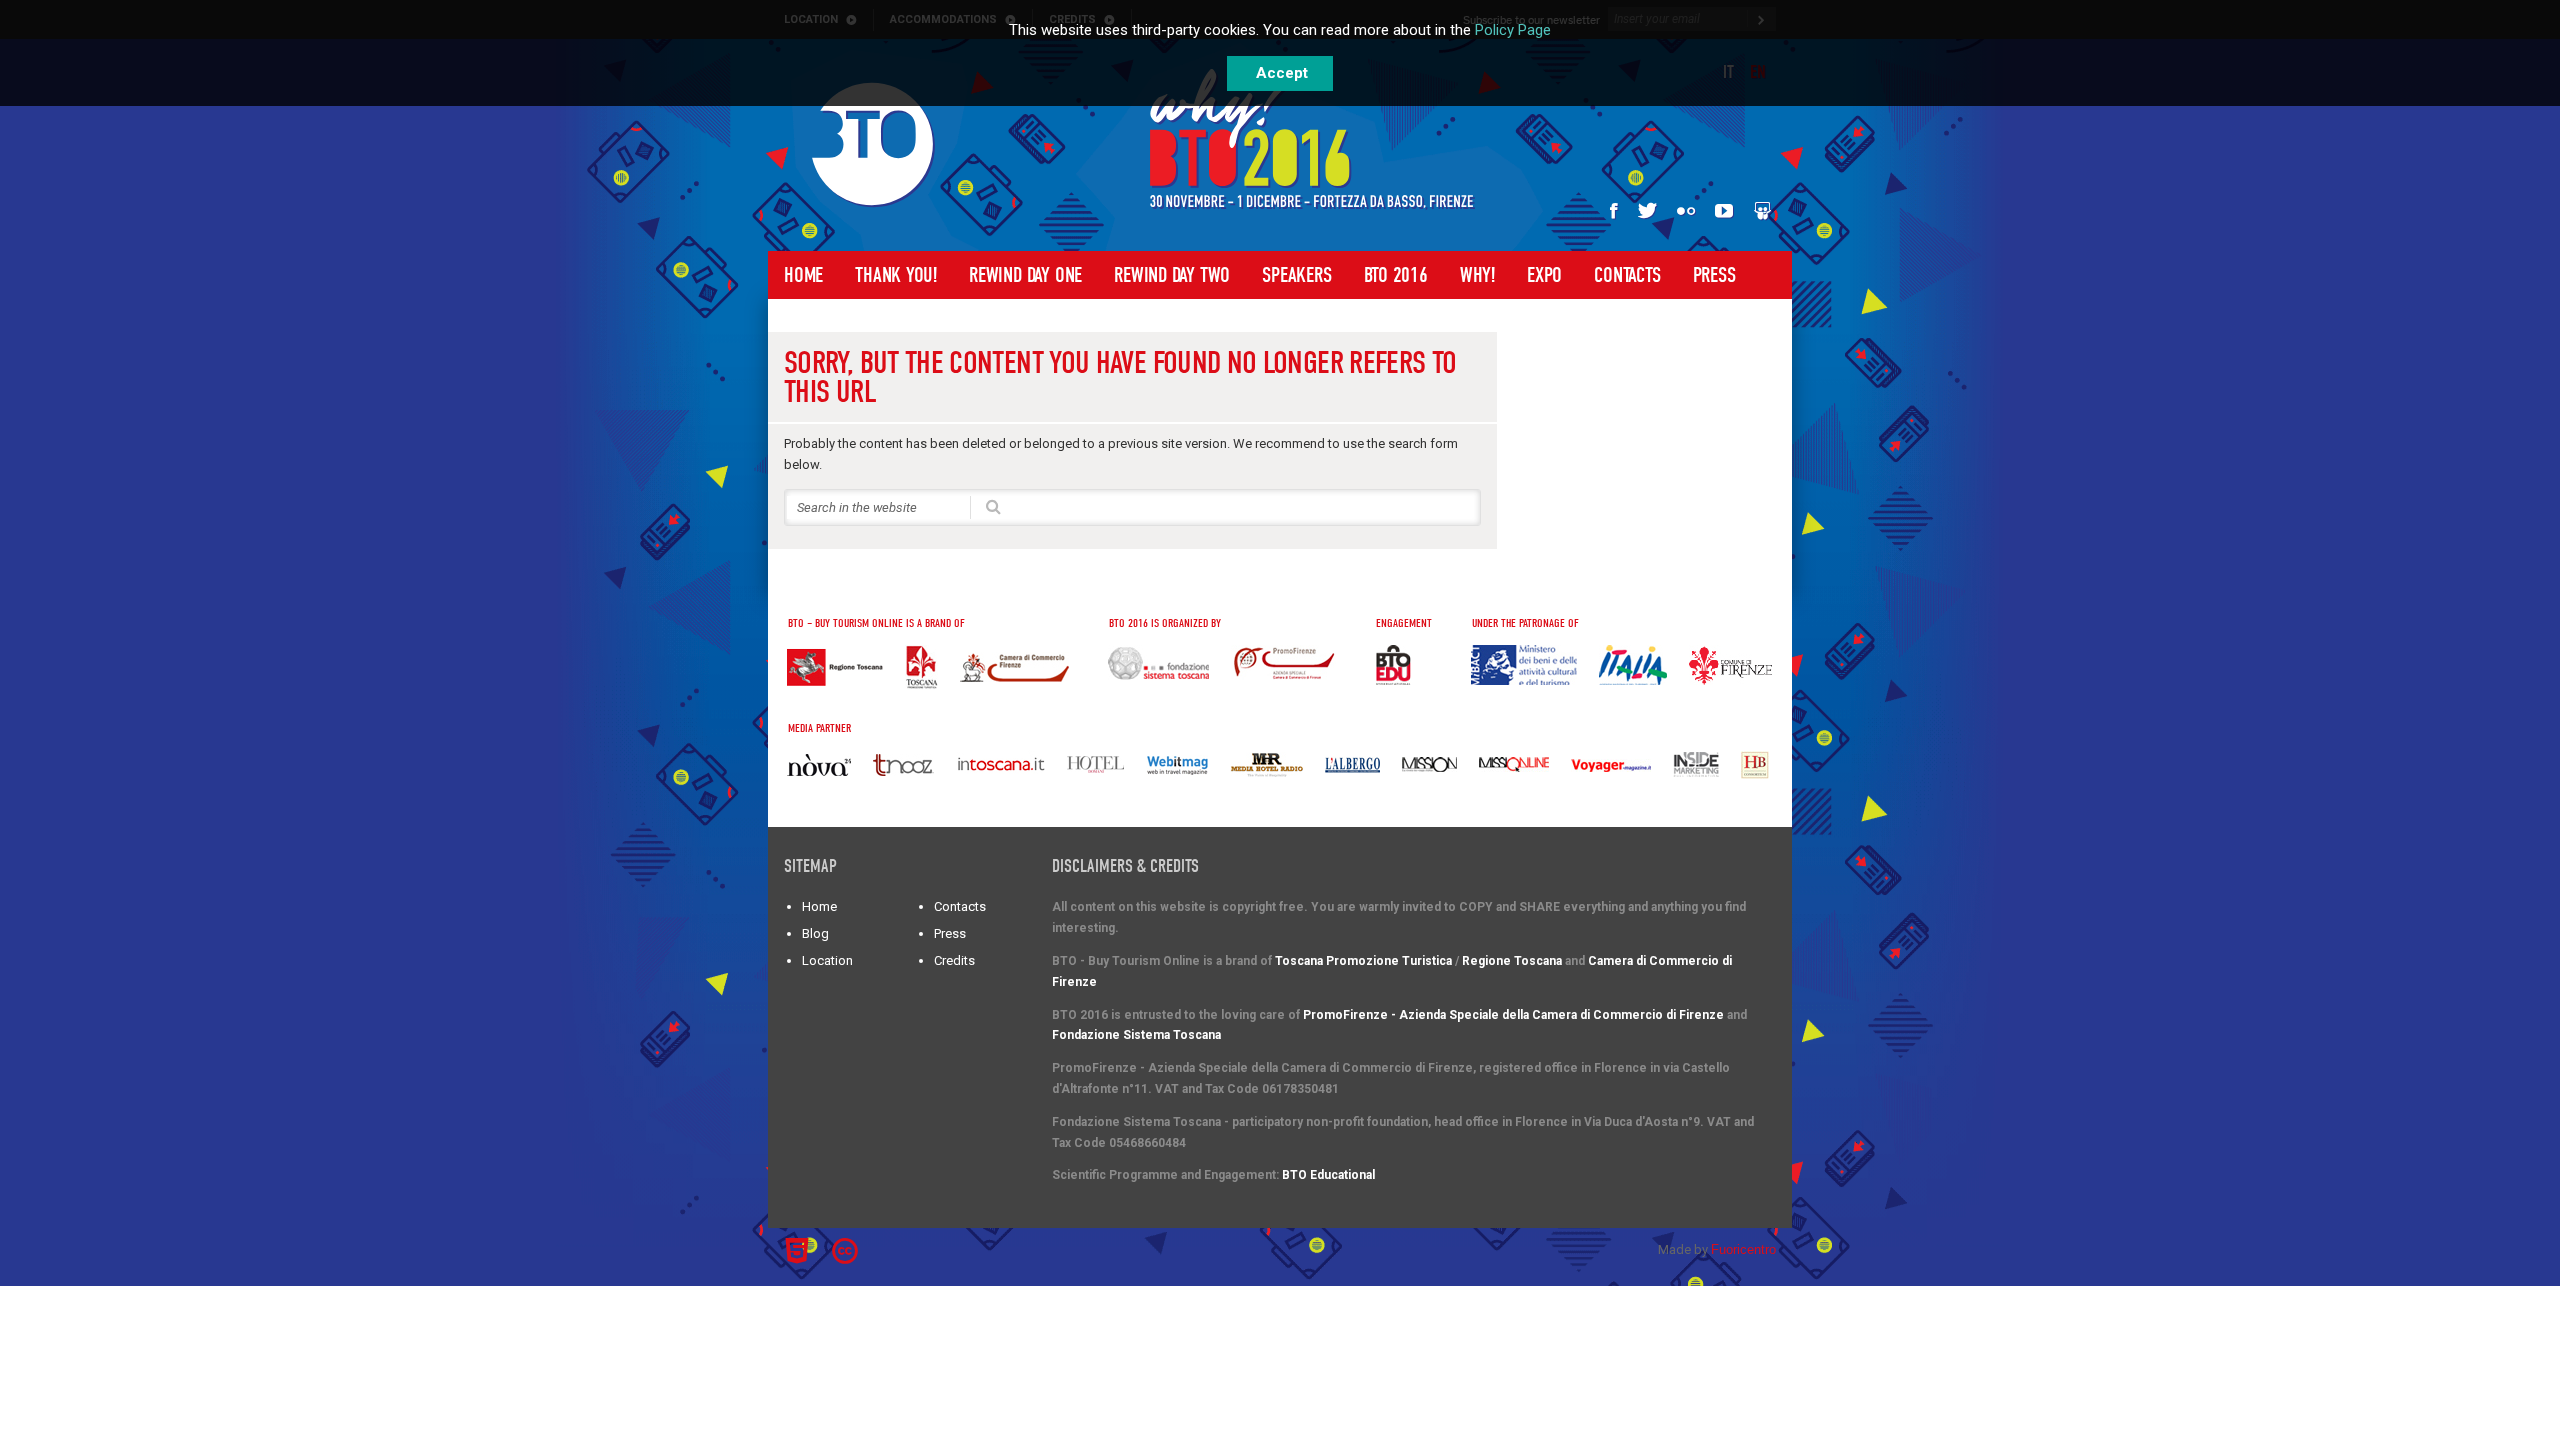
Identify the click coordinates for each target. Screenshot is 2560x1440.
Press (1714, 275)
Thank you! (896, 275)
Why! (1477, 275)
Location (827, 960)
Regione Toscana (1512, 961)
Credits (954, 960)
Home (803, 275)
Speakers (1296, 275)
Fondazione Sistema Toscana (1136, 1035)
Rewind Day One (1025, 275)
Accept (1282, 73)
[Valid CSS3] (883, 1248)
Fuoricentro (1743, 1249)
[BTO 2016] (873, 144)
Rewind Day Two (1172, 275)
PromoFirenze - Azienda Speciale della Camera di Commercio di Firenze (1513, 1015)
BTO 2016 (1396, 275)
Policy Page (1513, 30)
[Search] (993, 505)
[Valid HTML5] (800, 1251)
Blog (815, 933)
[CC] (848, 1251)
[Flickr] (1686, 210)
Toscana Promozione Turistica (1363, 961)
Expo (1544, 275)
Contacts (1627, 275)
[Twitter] (1647, 210)
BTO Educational (1328, 1175)
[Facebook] (1614, 210)
